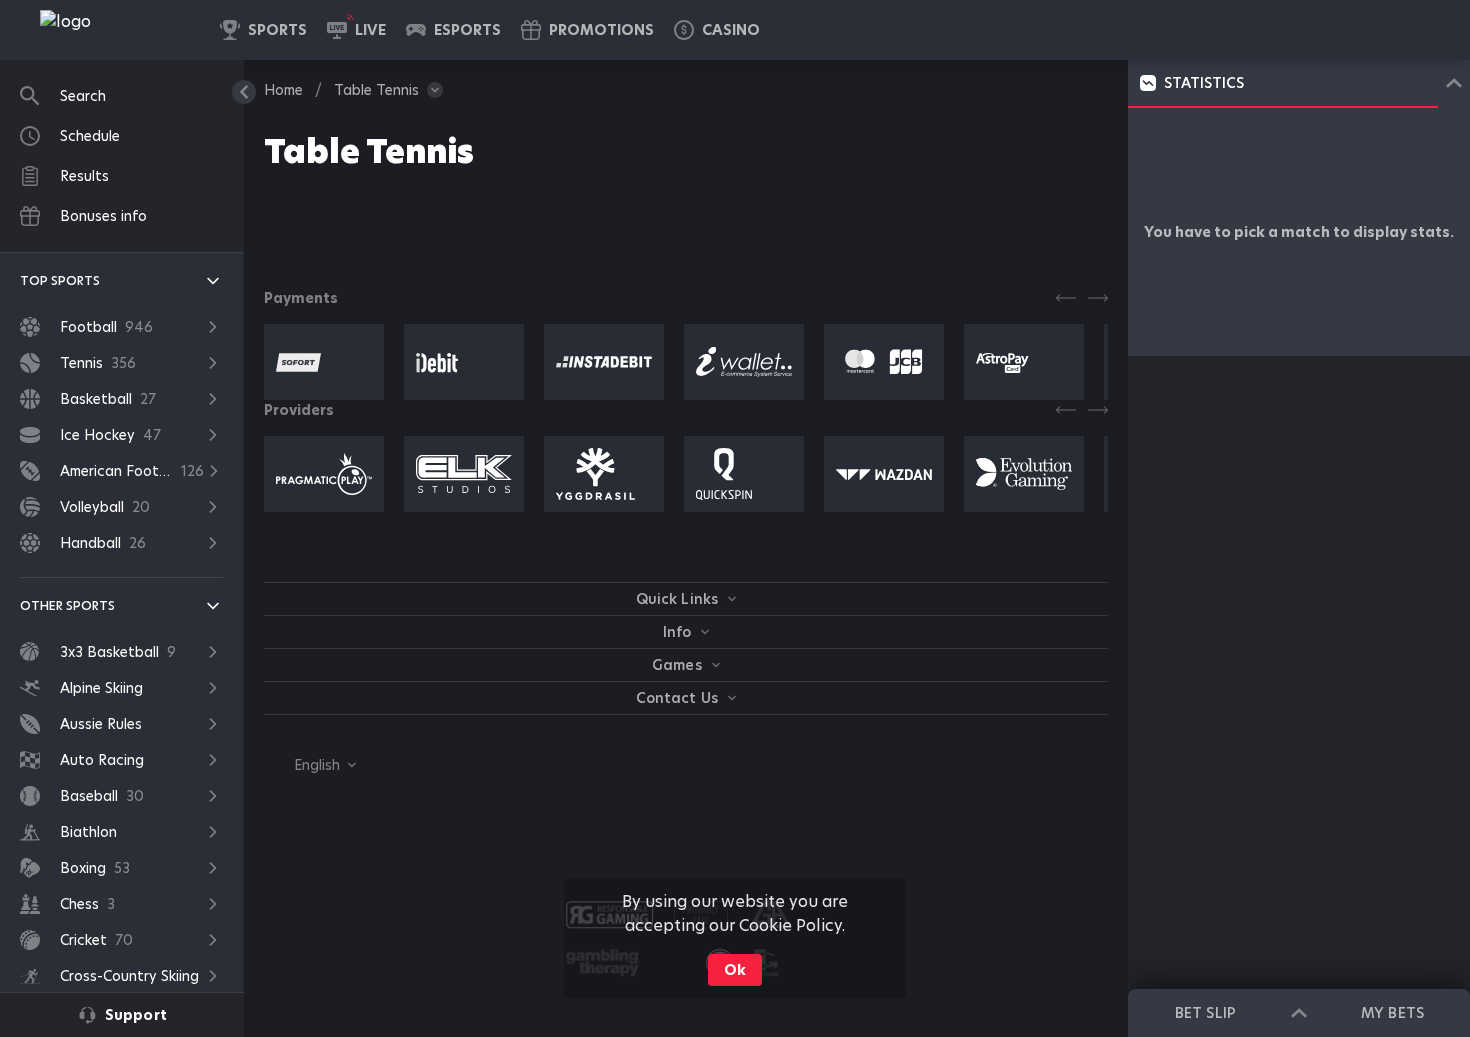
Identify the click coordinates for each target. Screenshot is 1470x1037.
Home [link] (283, 90)
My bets (1392, 1013)
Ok (735, 970)
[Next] (1098, 298)
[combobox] (310, 765)
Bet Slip (1205, 1013)
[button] (717, 30)
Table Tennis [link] (376, 90)
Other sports (67, 605)
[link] (110, 30)
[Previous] (1066, 298)
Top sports (60, 280)
